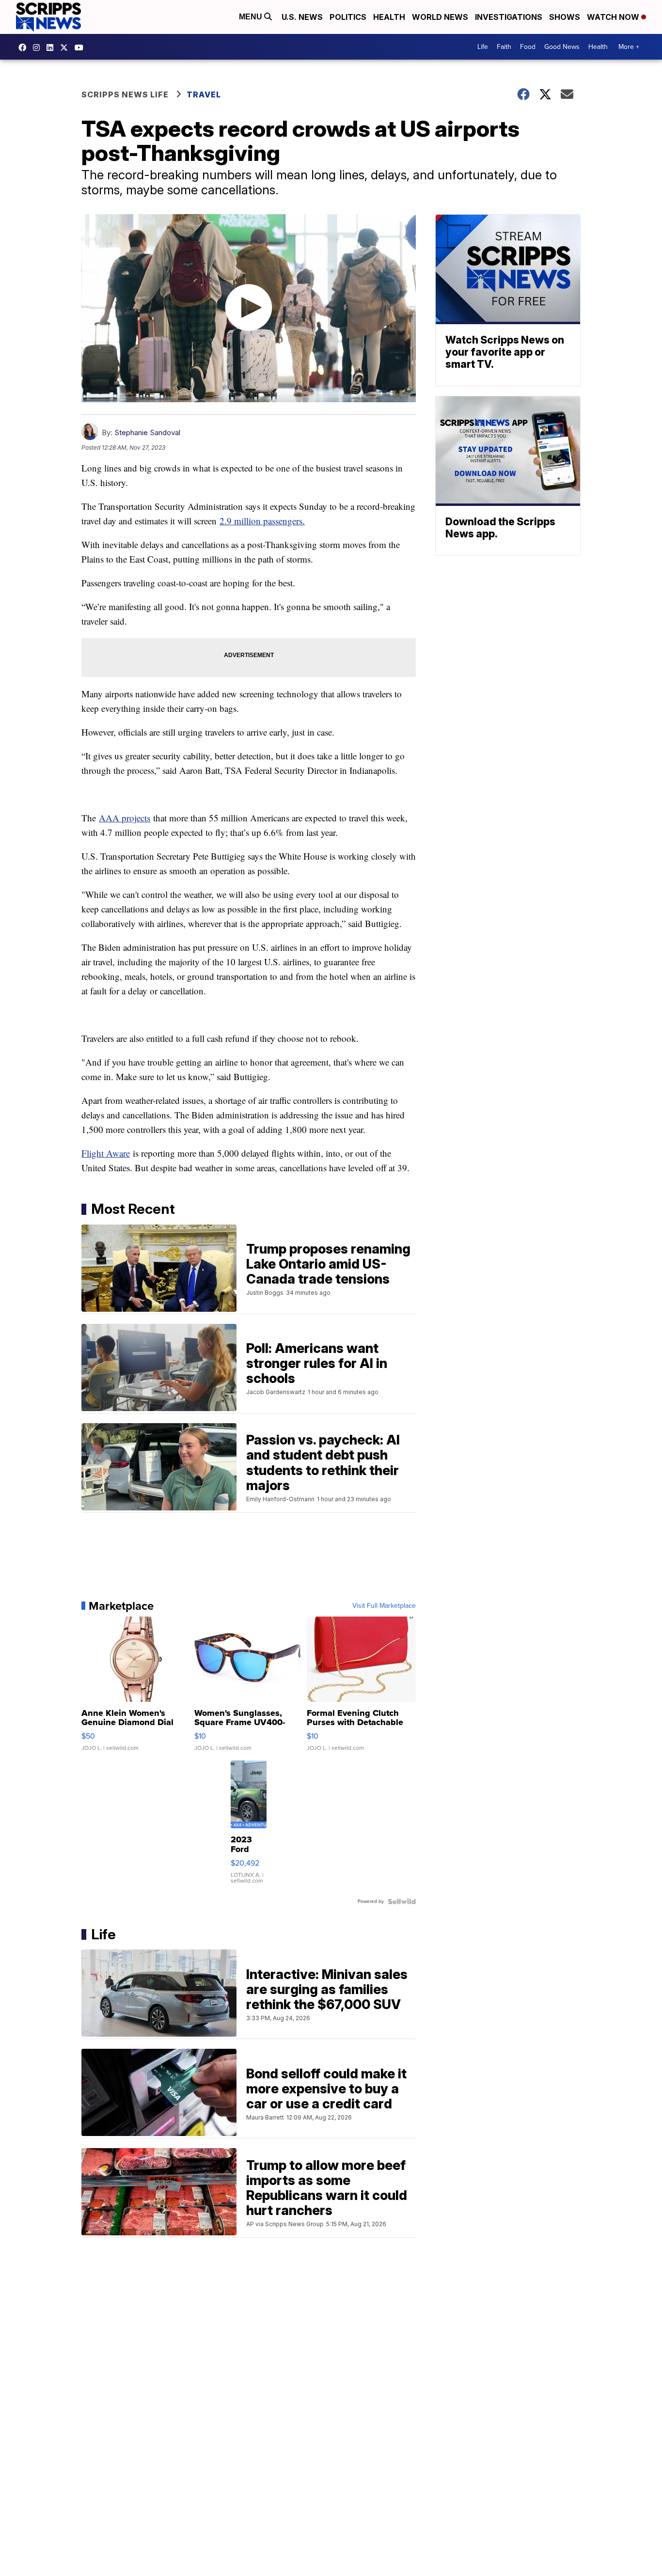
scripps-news (52, 47)
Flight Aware (106, 1153)
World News (440, 17)
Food (528, 47)
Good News (562, 47)
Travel (204, 94)
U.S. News (302, 17)
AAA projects (125, 818)
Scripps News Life (125, 94)
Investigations (509, 17)
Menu (252, 17)
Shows (565, 17)
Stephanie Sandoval (147, 432)
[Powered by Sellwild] (402, 1901)
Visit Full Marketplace (384, 1606)
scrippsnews (25, 47)
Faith (504, 47)
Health (389, 17)
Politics (348, 17)
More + (629, 47)
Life (483, 47)
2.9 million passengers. (262, 521)
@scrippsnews (81, 47)
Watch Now (614, 17)
